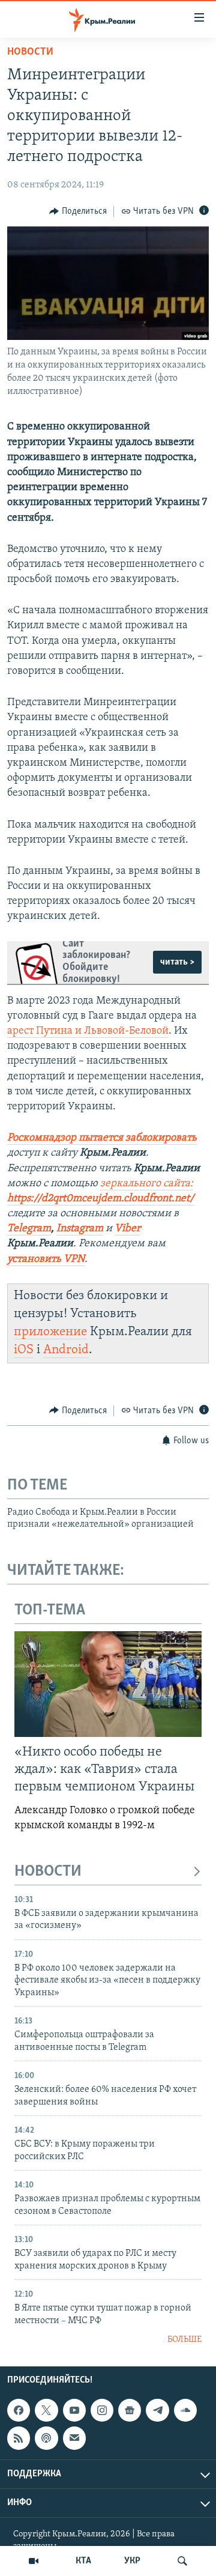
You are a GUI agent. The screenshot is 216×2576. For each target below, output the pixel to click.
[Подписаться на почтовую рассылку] (74, 2438)
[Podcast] (46, 2438)
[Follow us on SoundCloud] (185, 2410)
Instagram (80, 1229)
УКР (132, 2561)
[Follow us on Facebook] (19, 2410)
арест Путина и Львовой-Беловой (88, 1031)
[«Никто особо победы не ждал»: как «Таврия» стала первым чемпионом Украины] (108, 1684)
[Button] (78, 211)
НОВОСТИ (48, 1872)
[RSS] (19, 2438)
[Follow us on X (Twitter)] (46, 2410)
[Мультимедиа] (34, 2561)
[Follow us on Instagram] (102, 2410)
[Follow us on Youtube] (74, 2410)
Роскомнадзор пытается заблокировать (102, 1138)
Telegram (29, 1229)
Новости (30, 52)
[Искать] (182, 2561)
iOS (24, 1350)
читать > (177, 962)
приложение (50, 1332)
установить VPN (46, 1259)
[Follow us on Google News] (130, 2410)
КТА (83, 2561)
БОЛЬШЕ (184, 2340)
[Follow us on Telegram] (157, 2410)
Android (66, 1350)
